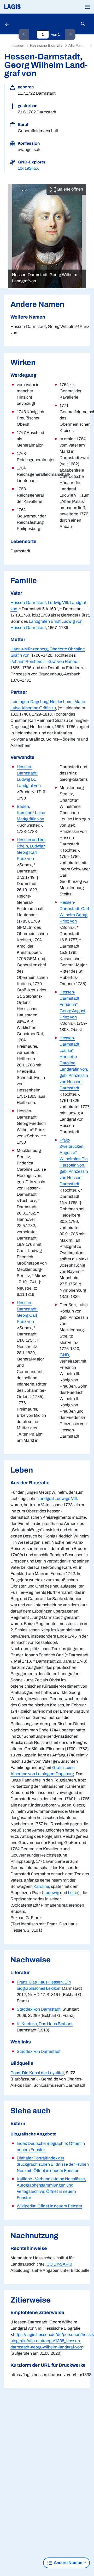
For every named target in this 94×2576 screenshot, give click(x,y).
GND (64, 1355)
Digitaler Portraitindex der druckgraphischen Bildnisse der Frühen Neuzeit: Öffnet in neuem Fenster (53, 2164)
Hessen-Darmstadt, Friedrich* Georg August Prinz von (72, 1005)
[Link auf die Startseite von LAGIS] (30, 7)
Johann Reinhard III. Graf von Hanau (44, 661)
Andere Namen (68, 2563)
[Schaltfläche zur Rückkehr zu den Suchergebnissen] (7, 24)
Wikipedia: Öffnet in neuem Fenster (49, 2206)
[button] (87, 7)
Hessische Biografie (46, 45)
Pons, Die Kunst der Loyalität (37, 2073)
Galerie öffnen (69, 189)
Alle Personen (80, 45)
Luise (73, 1893)
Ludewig (51, 1893)
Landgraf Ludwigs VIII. (58, 1498)
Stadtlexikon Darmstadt (39, 2009)
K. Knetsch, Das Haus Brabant (45, 2024)
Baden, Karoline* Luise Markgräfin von (31, 813)
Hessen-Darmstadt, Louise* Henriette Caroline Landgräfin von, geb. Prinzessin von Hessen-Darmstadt (74, 1063)
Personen (16, 45)
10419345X (28, 168)
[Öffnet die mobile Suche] (83, 24)
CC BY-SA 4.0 (59, 2264)
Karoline (41, 1886)
